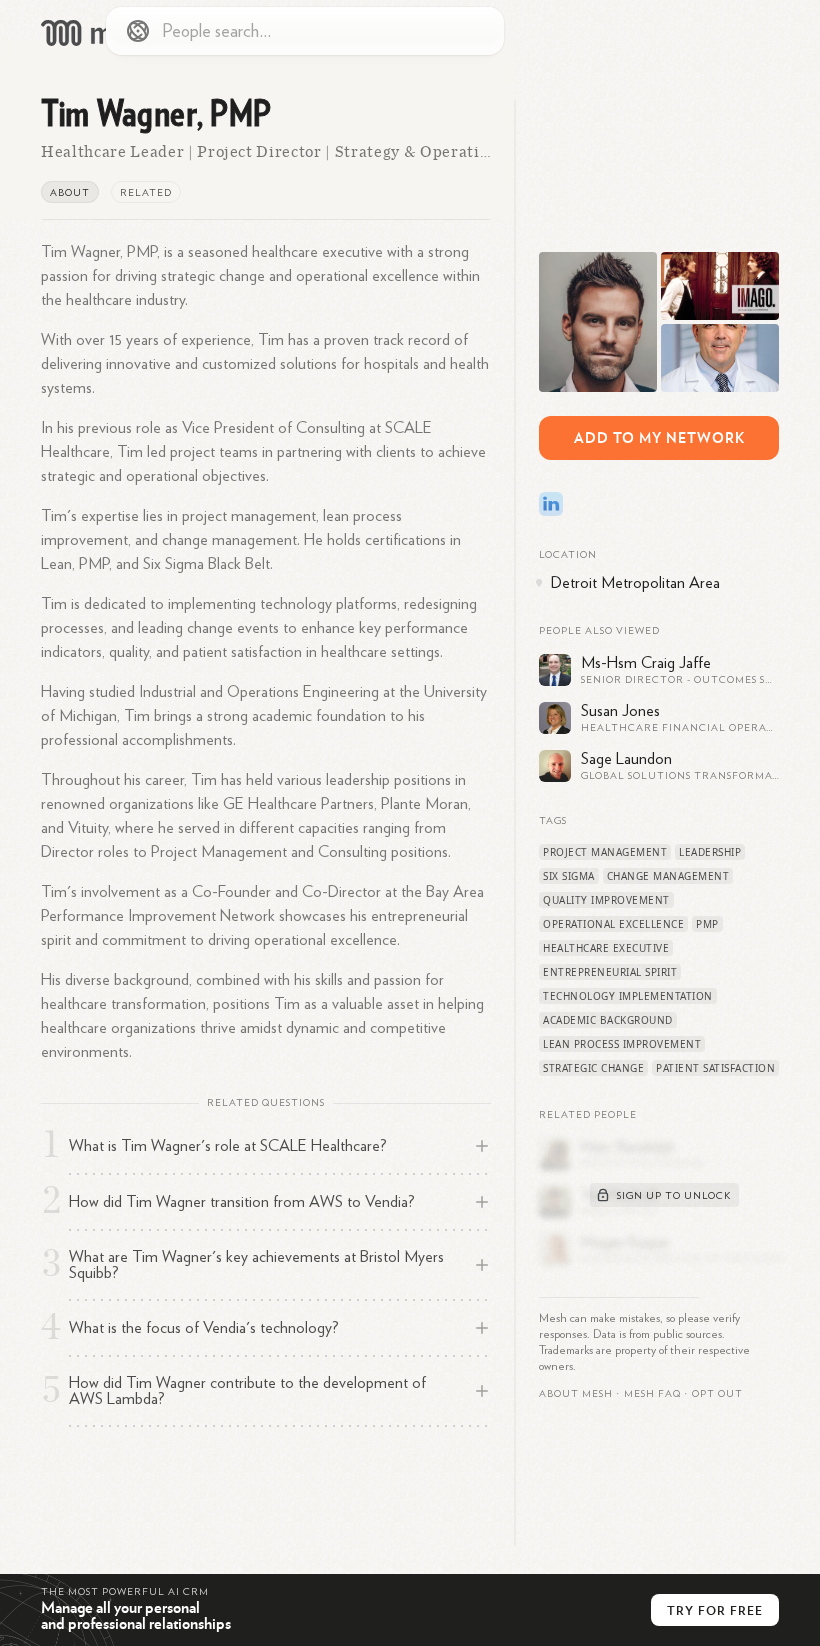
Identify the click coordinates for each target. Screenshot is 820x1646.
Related (146, 193)
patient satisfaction (715, 1068)
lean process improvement (622, 1044)
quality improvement (606, 900)
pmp (707, 924)
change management (668, 876)
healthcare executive (606, 948)
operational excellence (613, 924)
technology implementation (628, 996)
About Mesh (576, 1394)
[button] (652, 1394)
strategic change (593, 1068)
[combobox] (305, 31)
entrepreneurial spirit (610, 972)
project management (605, 852)
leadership (710, 852)
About (70, 193)
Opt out (717, 1394)
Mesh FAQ (652, 1394)
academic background (608, 1020)
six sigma (569, 876)
